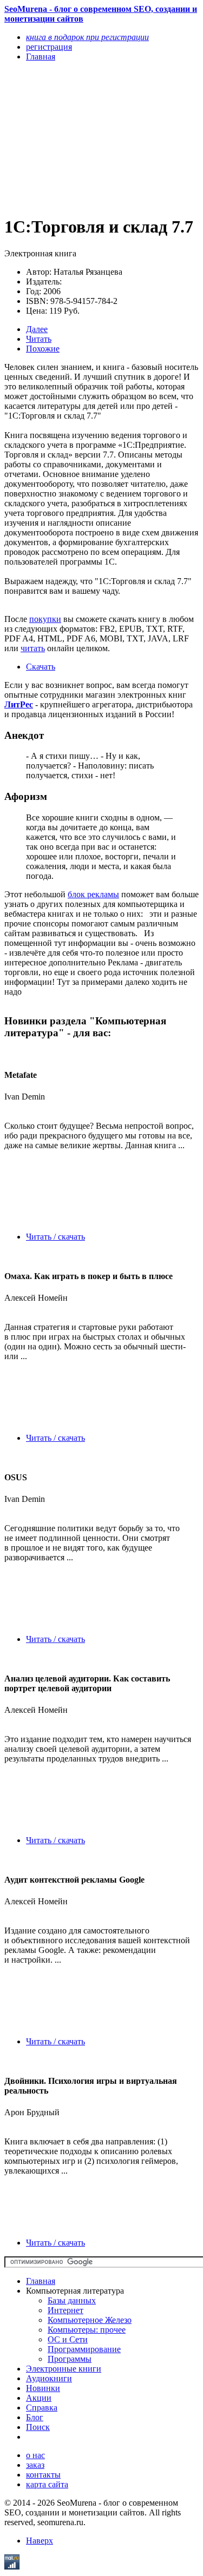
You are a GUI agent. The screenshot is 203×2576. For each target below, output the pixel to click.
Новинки (43, 2388)
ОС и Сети (68, 2339)
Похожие (43, 349)
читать (33, 648)
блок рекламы (93, 894)
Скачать (41, 667)
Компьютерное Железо (90, 2320)
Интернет (66, 2310)
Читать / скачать (55, 1237)
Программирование (84, 2349)
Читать (39, 339)
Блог (35, 2417)
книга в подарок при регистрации (87, 37)
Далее (37, 329)
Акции (39, 2398)
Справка (42, 2408)
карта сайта (47, 2484)
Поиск (38, 2427)
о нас (35, 2455)
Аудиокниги (49, 2378)
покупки (45, 619)
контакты (43, 2475)
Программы (70, 2359)
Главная (41, 2281)
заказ (35, 2465)
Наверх (40, 2541)
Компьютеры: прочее (87, 2330)
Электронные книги (64, 2369)
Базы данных (72, 2300)
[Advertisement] (72, 138)
